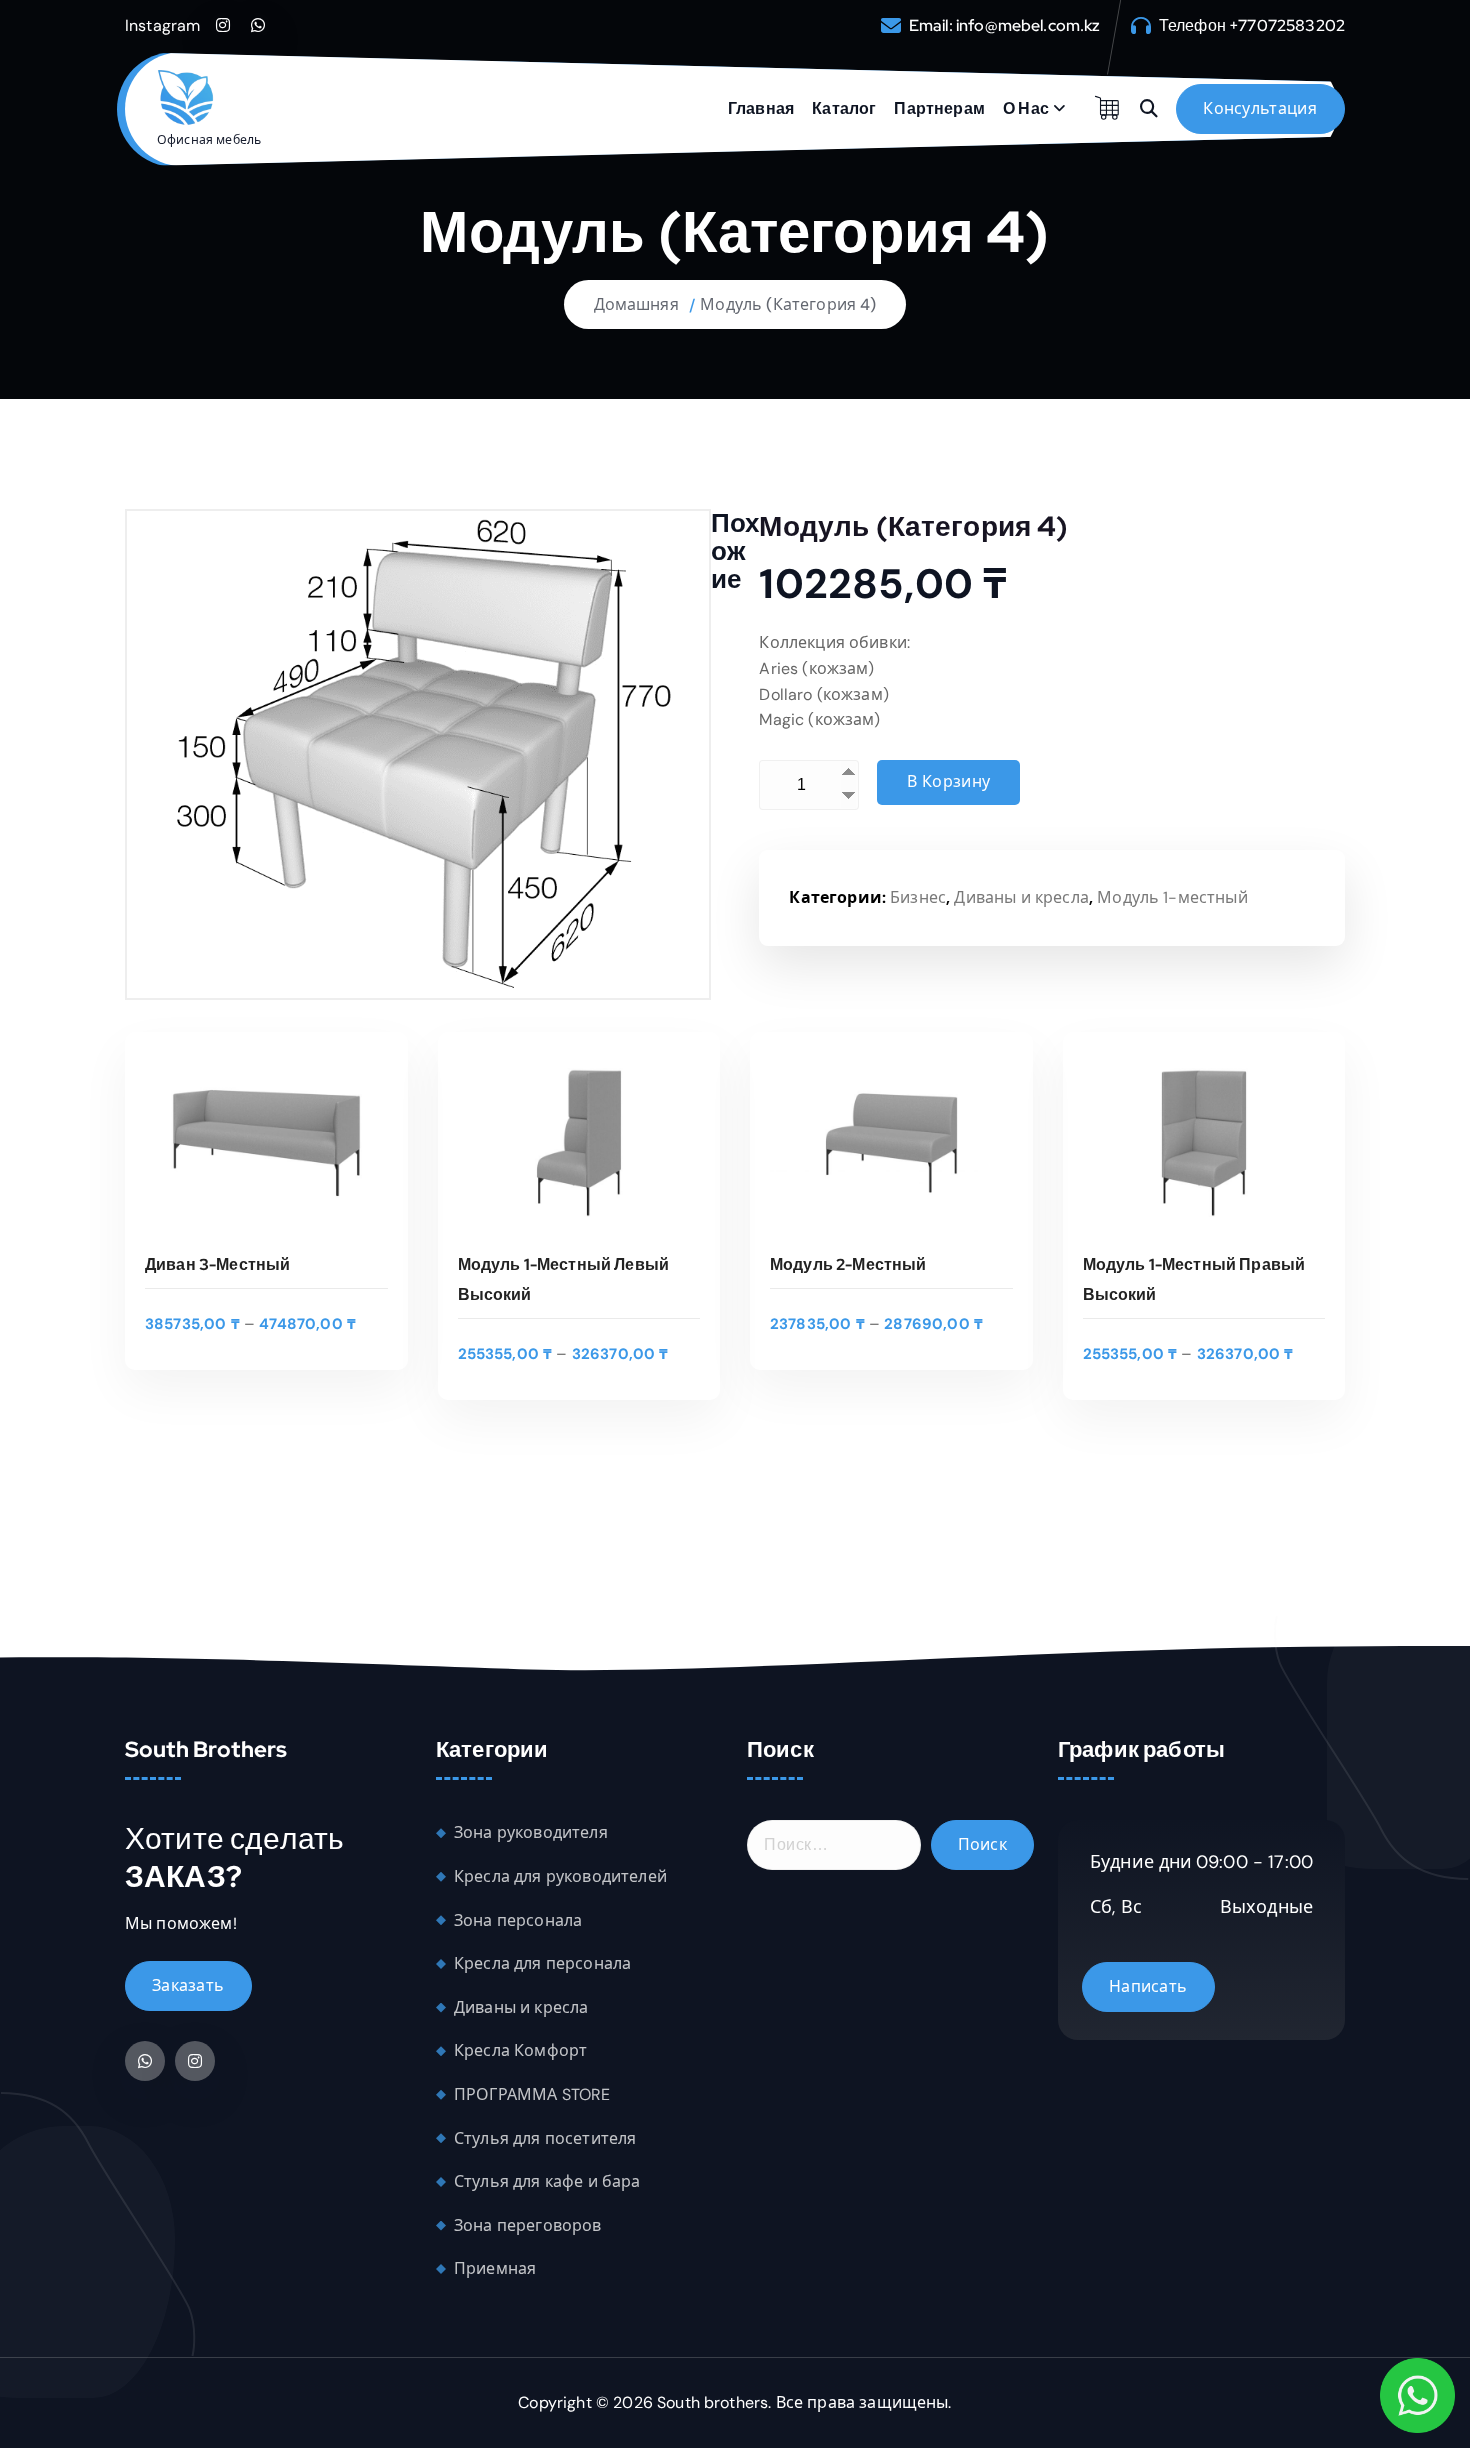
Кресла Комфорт (520, 2050)
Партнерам (939, 108)
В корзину (948, 781)
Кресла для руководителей (560, 1876)
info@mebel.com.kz (1028, 25)
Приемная (495, 2268)
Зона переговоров (528, 2225)
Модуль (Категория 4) (788, 304)
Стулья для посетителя (545, 2138)
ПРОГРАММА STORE (532, 2094)
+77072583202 (1287, 25)
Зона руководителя (531, 1832)
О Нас (1026, 108)
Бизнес (918, 897)
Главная (761, 108)
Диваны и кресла (1021, 897)
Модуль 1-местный (1172, 897)
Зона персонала (518, 1920)
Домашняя (636, 304)
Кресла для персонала (542, 1963)
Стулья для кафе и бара (547, 2181)
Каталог (844, 108)
